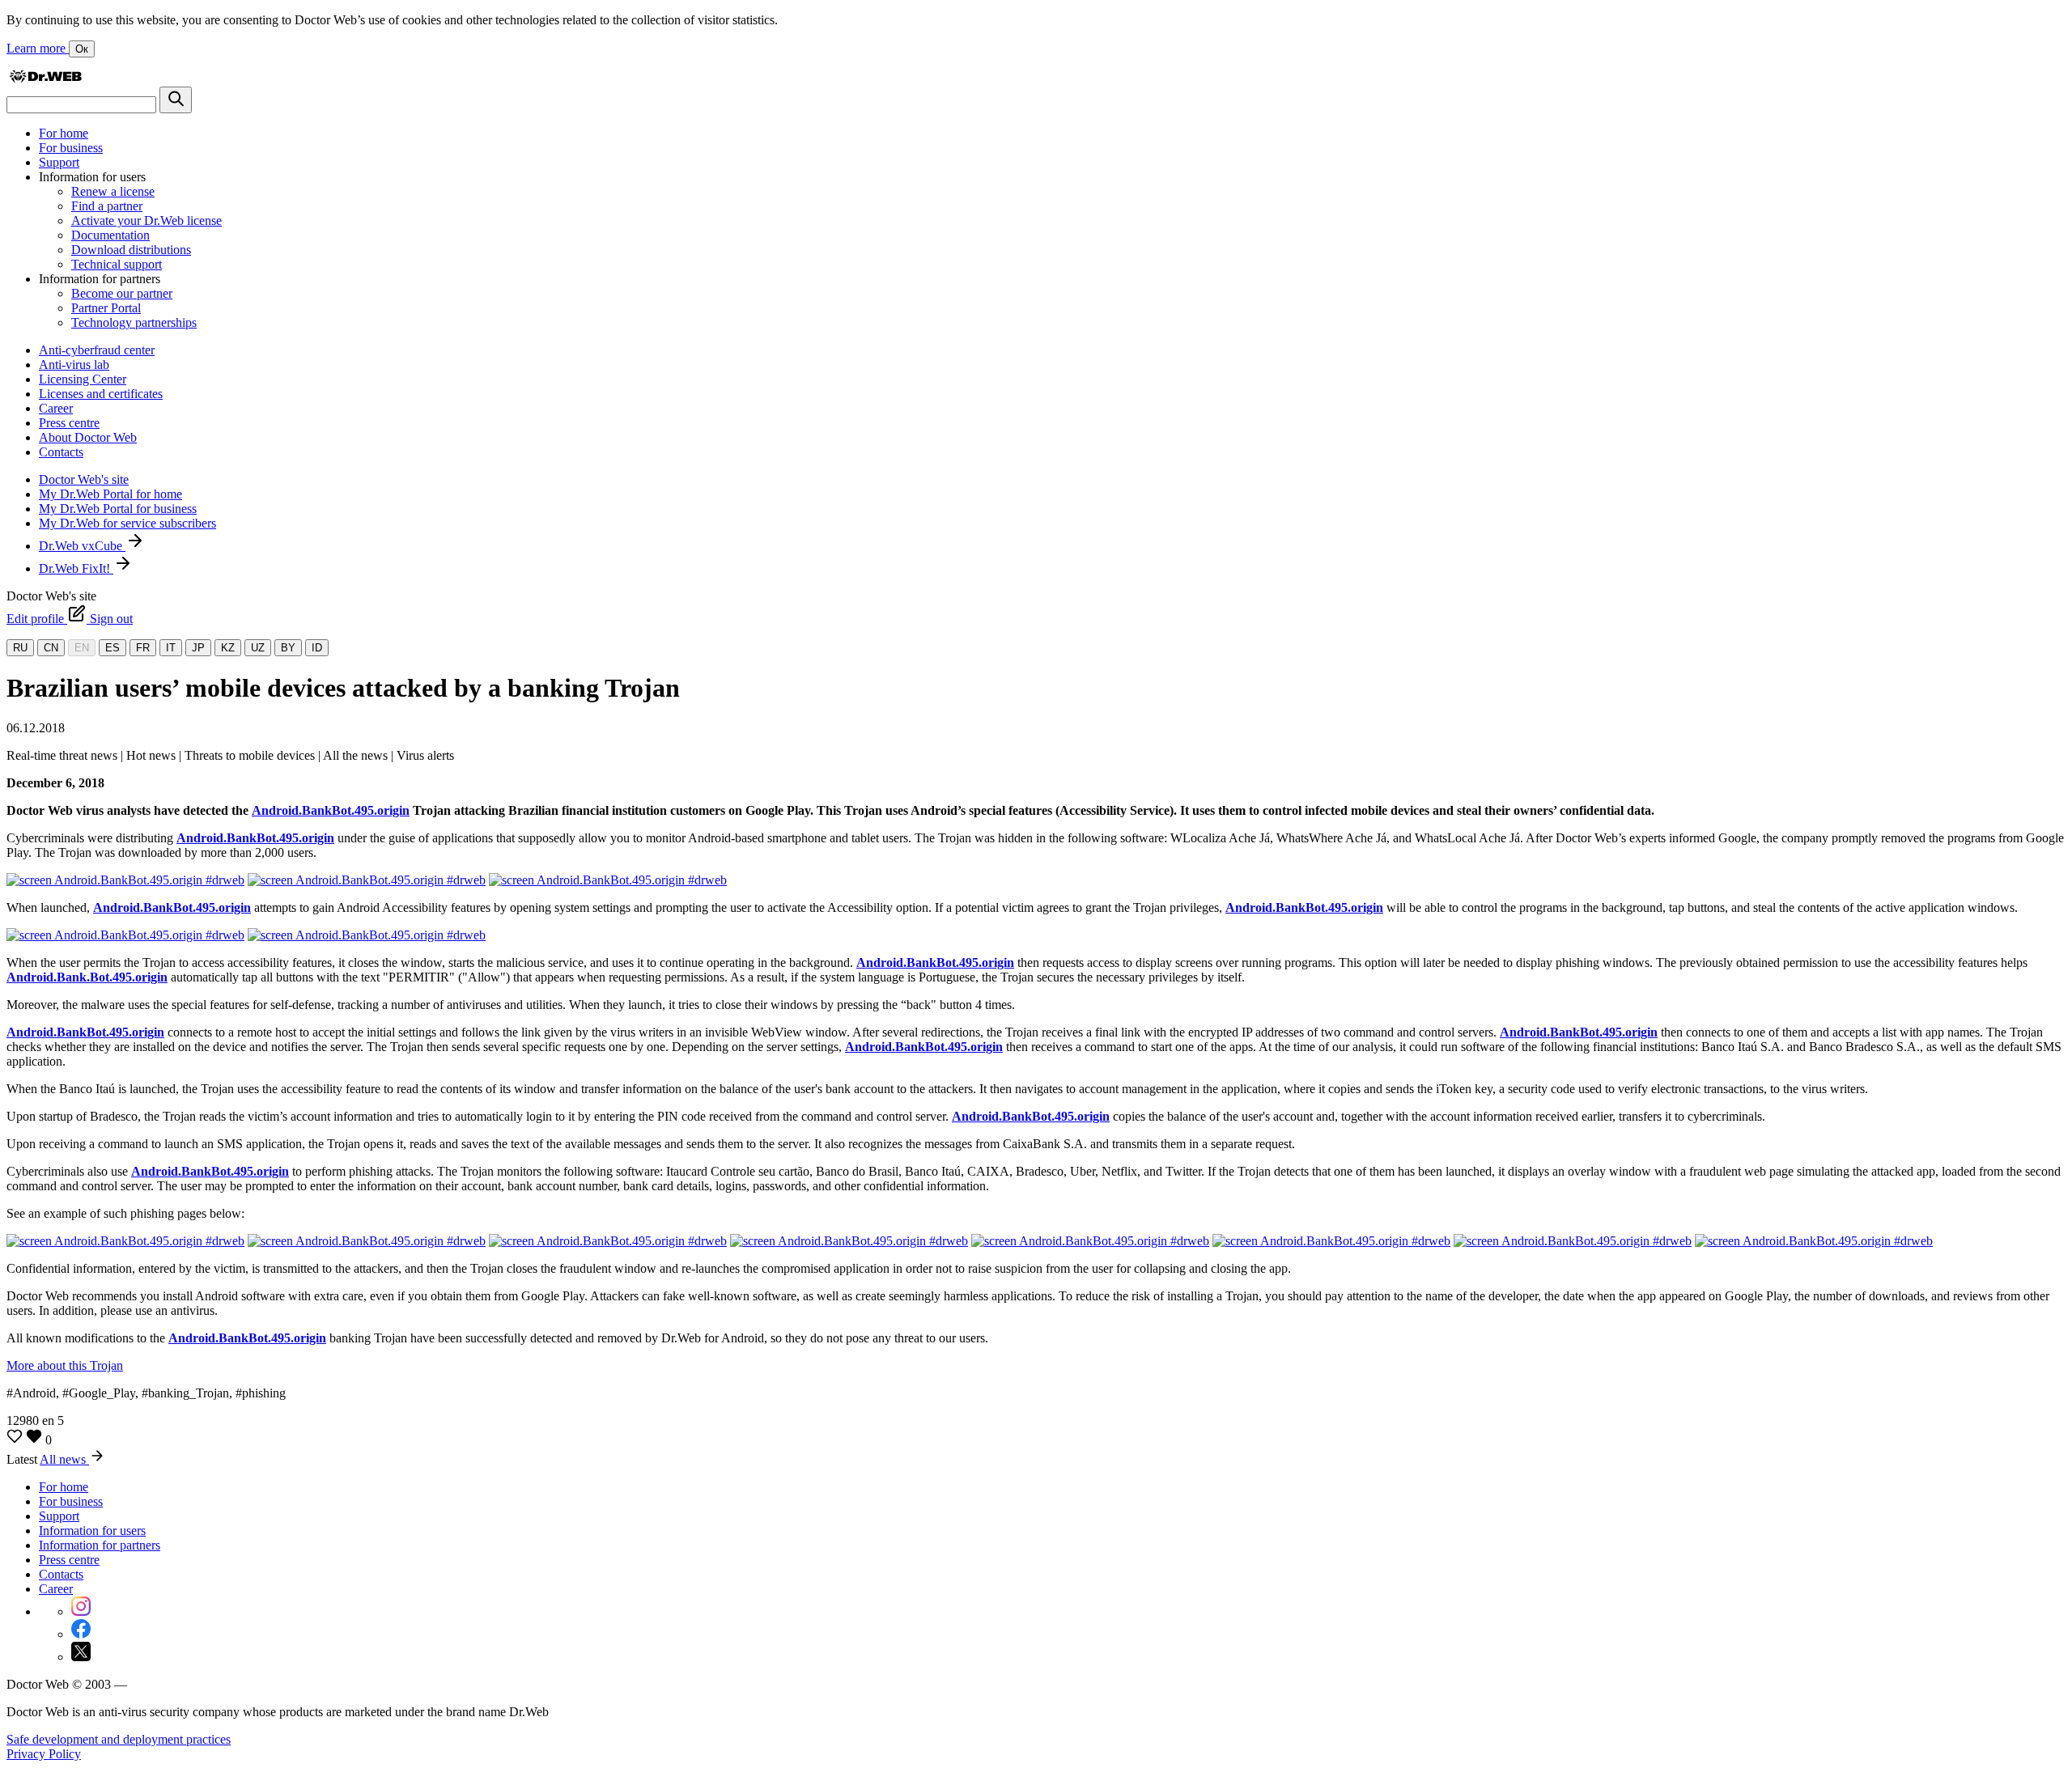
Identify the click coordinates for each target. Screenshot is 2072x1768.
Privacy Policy (44, 1754)
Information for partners (100, 1545)
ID (317, 648)
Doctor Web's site (84, 479)
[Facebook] (81, 1634)
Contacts (61, 452)
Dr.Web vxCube (82, 546)
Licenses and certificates (101, 394)
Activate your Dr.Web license (146, 220)
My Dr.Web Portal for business (118, 509)
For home (64, 133)
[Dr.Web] (45, 79)
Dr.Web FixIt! (76, 568)
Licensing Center (83, 379)
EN (82, 648)
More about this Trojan (65, 1365)
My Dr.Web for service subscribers (127, 523)
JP (198, 648)
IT (171, 648)
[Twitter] (81, 1657)
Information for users (92, 1531)
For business (71, 148)
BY (288, 648)
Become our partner (122, 293)
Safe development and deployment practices (119, 1739)
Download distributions (131, 250)
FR (143, 648)
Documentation (110, 235)
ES (113, 648)
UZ (258, 648)
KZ (228, 648)
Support (59, 162)
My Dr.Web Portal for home (110, 494)
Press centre (69, 423)
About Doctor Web (88, 437)
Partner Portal (106, 308)
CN (51, 648)
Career (56, 408)
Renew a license (113, 191)
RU (20, 648)
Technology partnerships (134, 322)
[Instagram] (81, 1611)
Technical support (117, 264)
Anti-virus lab (74, 365)
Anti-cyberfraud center (97, 350)
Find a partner (107, 206)
